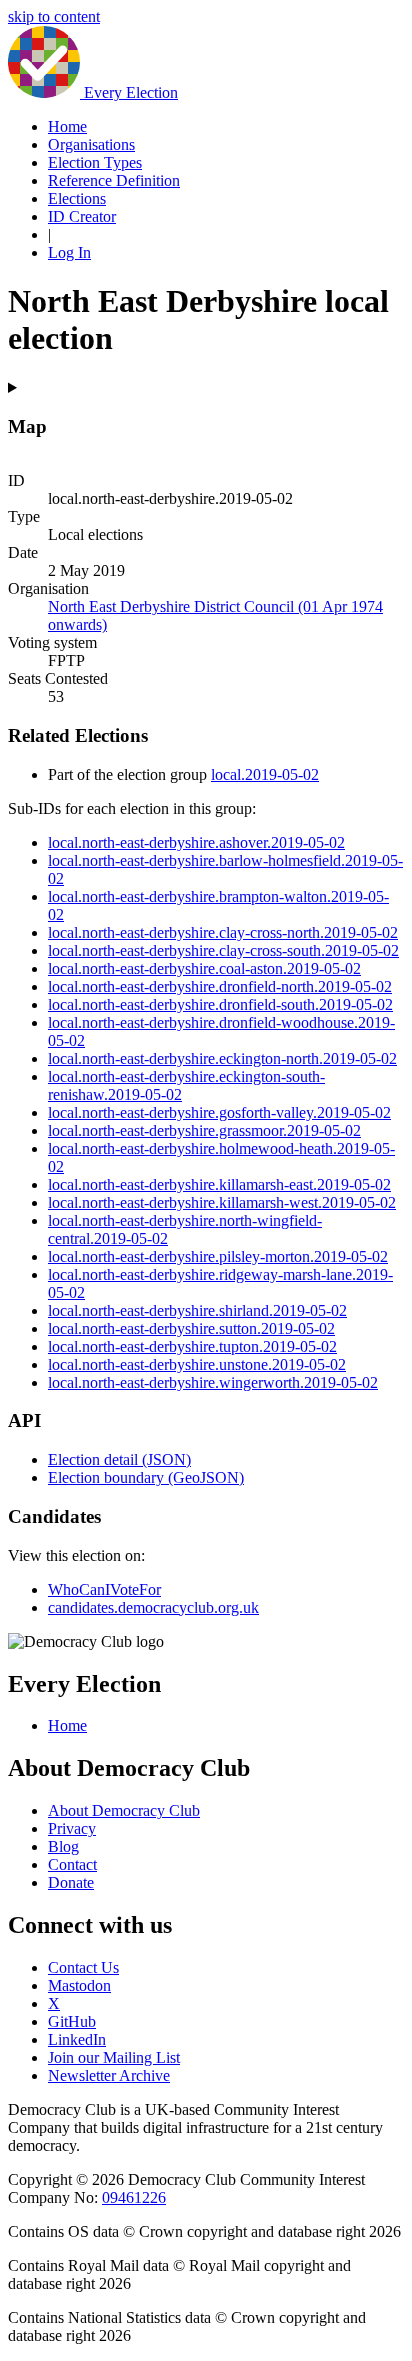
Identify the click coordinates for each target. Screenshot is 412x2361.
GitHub (72, 2021)
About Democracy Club (124, 1810)
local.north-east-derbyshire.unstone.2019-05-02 (197, 1364)
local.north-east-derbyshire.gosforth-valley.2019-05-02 (219, 1112)
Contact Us (83, 1967)
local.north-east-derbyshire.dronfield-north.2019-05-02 (220, 986)
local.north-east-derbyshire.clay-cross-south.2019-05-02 (223, 950)
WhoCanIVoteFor (104, 1589)
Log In (69, 252)
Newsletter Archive (109, 2075)
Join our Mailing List (114, 2057)
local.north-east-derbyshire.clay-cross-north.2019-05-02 (223, 932)
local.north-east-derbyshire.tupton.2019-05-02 (192, 1346)
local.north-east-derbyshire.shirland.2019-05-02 (197, 1310)
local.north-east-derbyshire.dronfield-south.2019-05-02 (220, 1004)
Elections (77, 198)
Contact (72, 1864)
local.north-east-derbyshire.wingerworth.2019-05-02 (213, 1382)
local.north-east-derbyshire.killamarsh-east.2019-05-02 (219, 1184)
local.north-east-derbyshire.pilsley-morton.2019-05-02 (218, 1256)
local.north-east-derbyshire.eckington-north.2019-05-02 (222, 1058)
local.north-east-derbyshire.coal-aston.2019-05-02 (204, 968)
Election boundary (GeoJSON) (146, 1477)
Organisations (91, 144)
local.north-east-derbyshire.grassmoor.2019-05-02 (204, 1130)
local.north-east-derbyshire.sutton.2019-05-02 (191, 1328)
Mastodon (79, 1985)
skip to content (54, 16)
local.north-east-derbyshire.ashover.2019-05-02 (196, 842)
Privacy (72, 1828)
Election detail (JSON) (119, 1459)
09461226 (134, 2197)
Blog (63, 1846)
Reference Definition (114, 180)
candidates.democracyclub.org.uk (153, 1607)
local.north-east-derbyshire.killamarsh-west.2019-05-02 (222, 1202)
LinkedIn (77, 2039)
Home (67, 126)
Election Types (95, 162)
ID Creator (82, 216)
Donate (71, 1882)
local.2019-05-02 (265, 774)
